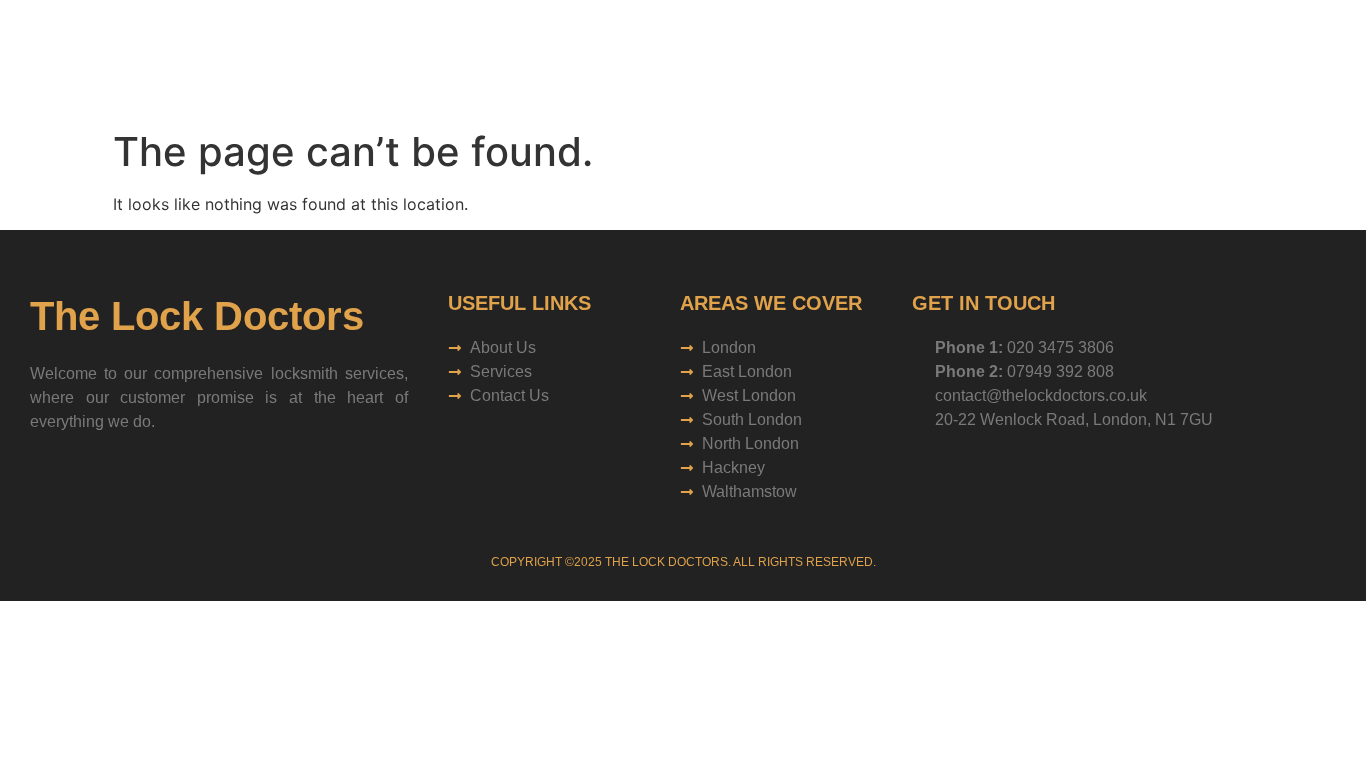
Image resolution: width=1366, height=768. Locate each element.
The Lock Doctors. (668, 562)
